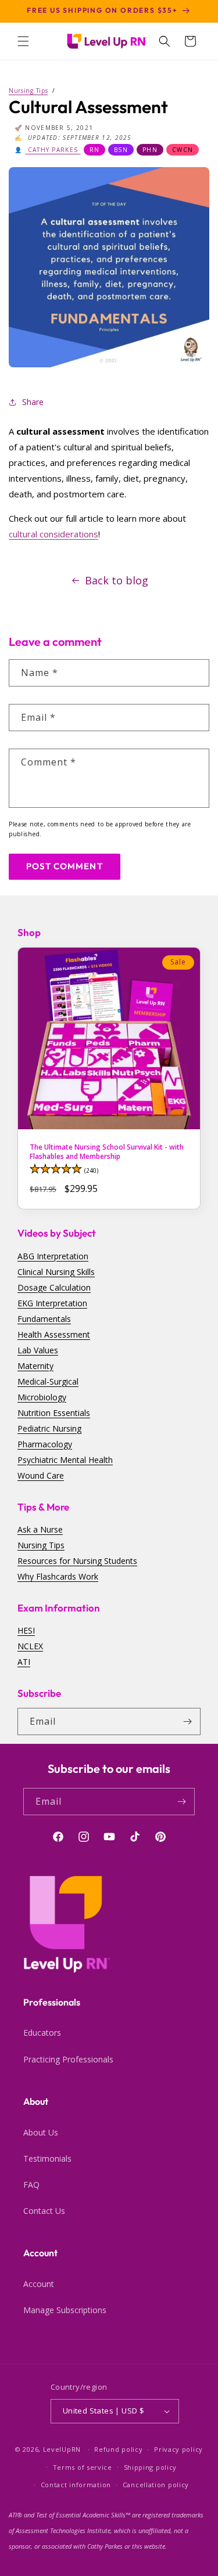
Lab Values (38, 1350)
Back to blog (117, 580)
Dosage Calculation (54, 1287)
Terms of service (83, 2467)
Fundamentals (44, 1319)
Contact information (76, 2485)
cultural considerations (53, 534)
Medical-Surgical (48, 1381)
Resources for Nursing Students (77, 1561)
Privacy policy (178, 2449)
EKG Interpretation (52, 1303)
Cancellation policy (156, 2485)
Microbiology (42, 1397)
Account (39, 2284)
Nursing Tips (41, 1545)
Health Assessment (54, 1334)
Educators (42, 2033)
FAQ (31, 2185)
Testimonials (47, 2158)
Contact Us (44, 2211)
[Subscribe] (187, 1721)
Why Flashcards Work (58, 1576)
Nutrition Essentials (54, 1413)
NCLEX (30, 1646)
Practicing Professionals (68, 2059)
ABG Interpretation (53, 1256)
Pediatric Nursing (49, 1428)
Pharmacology (45, 1444)
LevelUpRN (62, 2449)
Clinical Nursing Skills (56, 1272)
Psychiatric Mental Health (65, 1460)
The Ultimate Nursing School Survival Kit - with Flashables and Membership (107, 1152)
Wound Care (41, 1475)
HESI (26, 1630)
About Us (41, 2132)
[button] (23, 41)
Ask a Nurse (40, 1529)
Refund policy (118, 2449)
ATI (24, 1662)
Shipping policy (151, 2467)
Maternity (35, 1366)
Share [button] (33, 402)
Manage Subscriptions (65, 2310)
